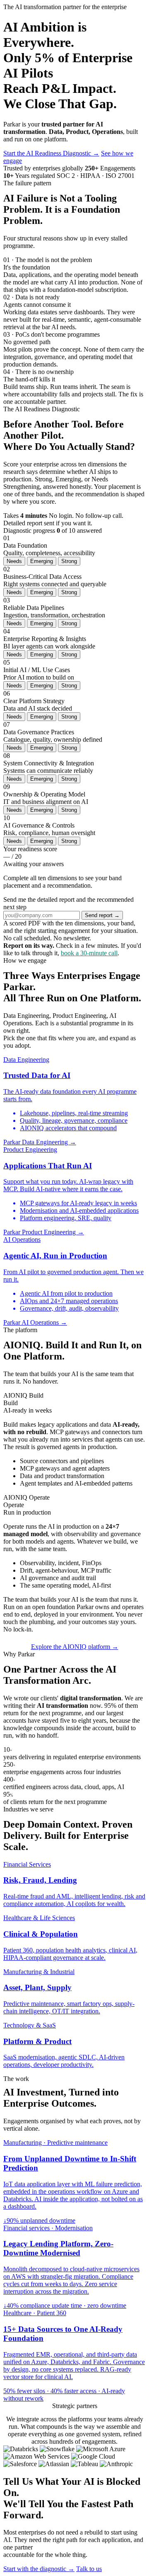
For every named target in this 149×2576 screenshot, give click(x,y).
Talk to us (89, 2569)
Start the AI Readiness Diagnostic (51, 153)
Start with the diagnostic (39, 2569)
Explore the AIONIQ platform (75, 1647)
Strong (69, 561)
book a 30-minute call (89, 953)
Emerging (42, 561)
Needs (14, 561)
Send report (102, 915)
